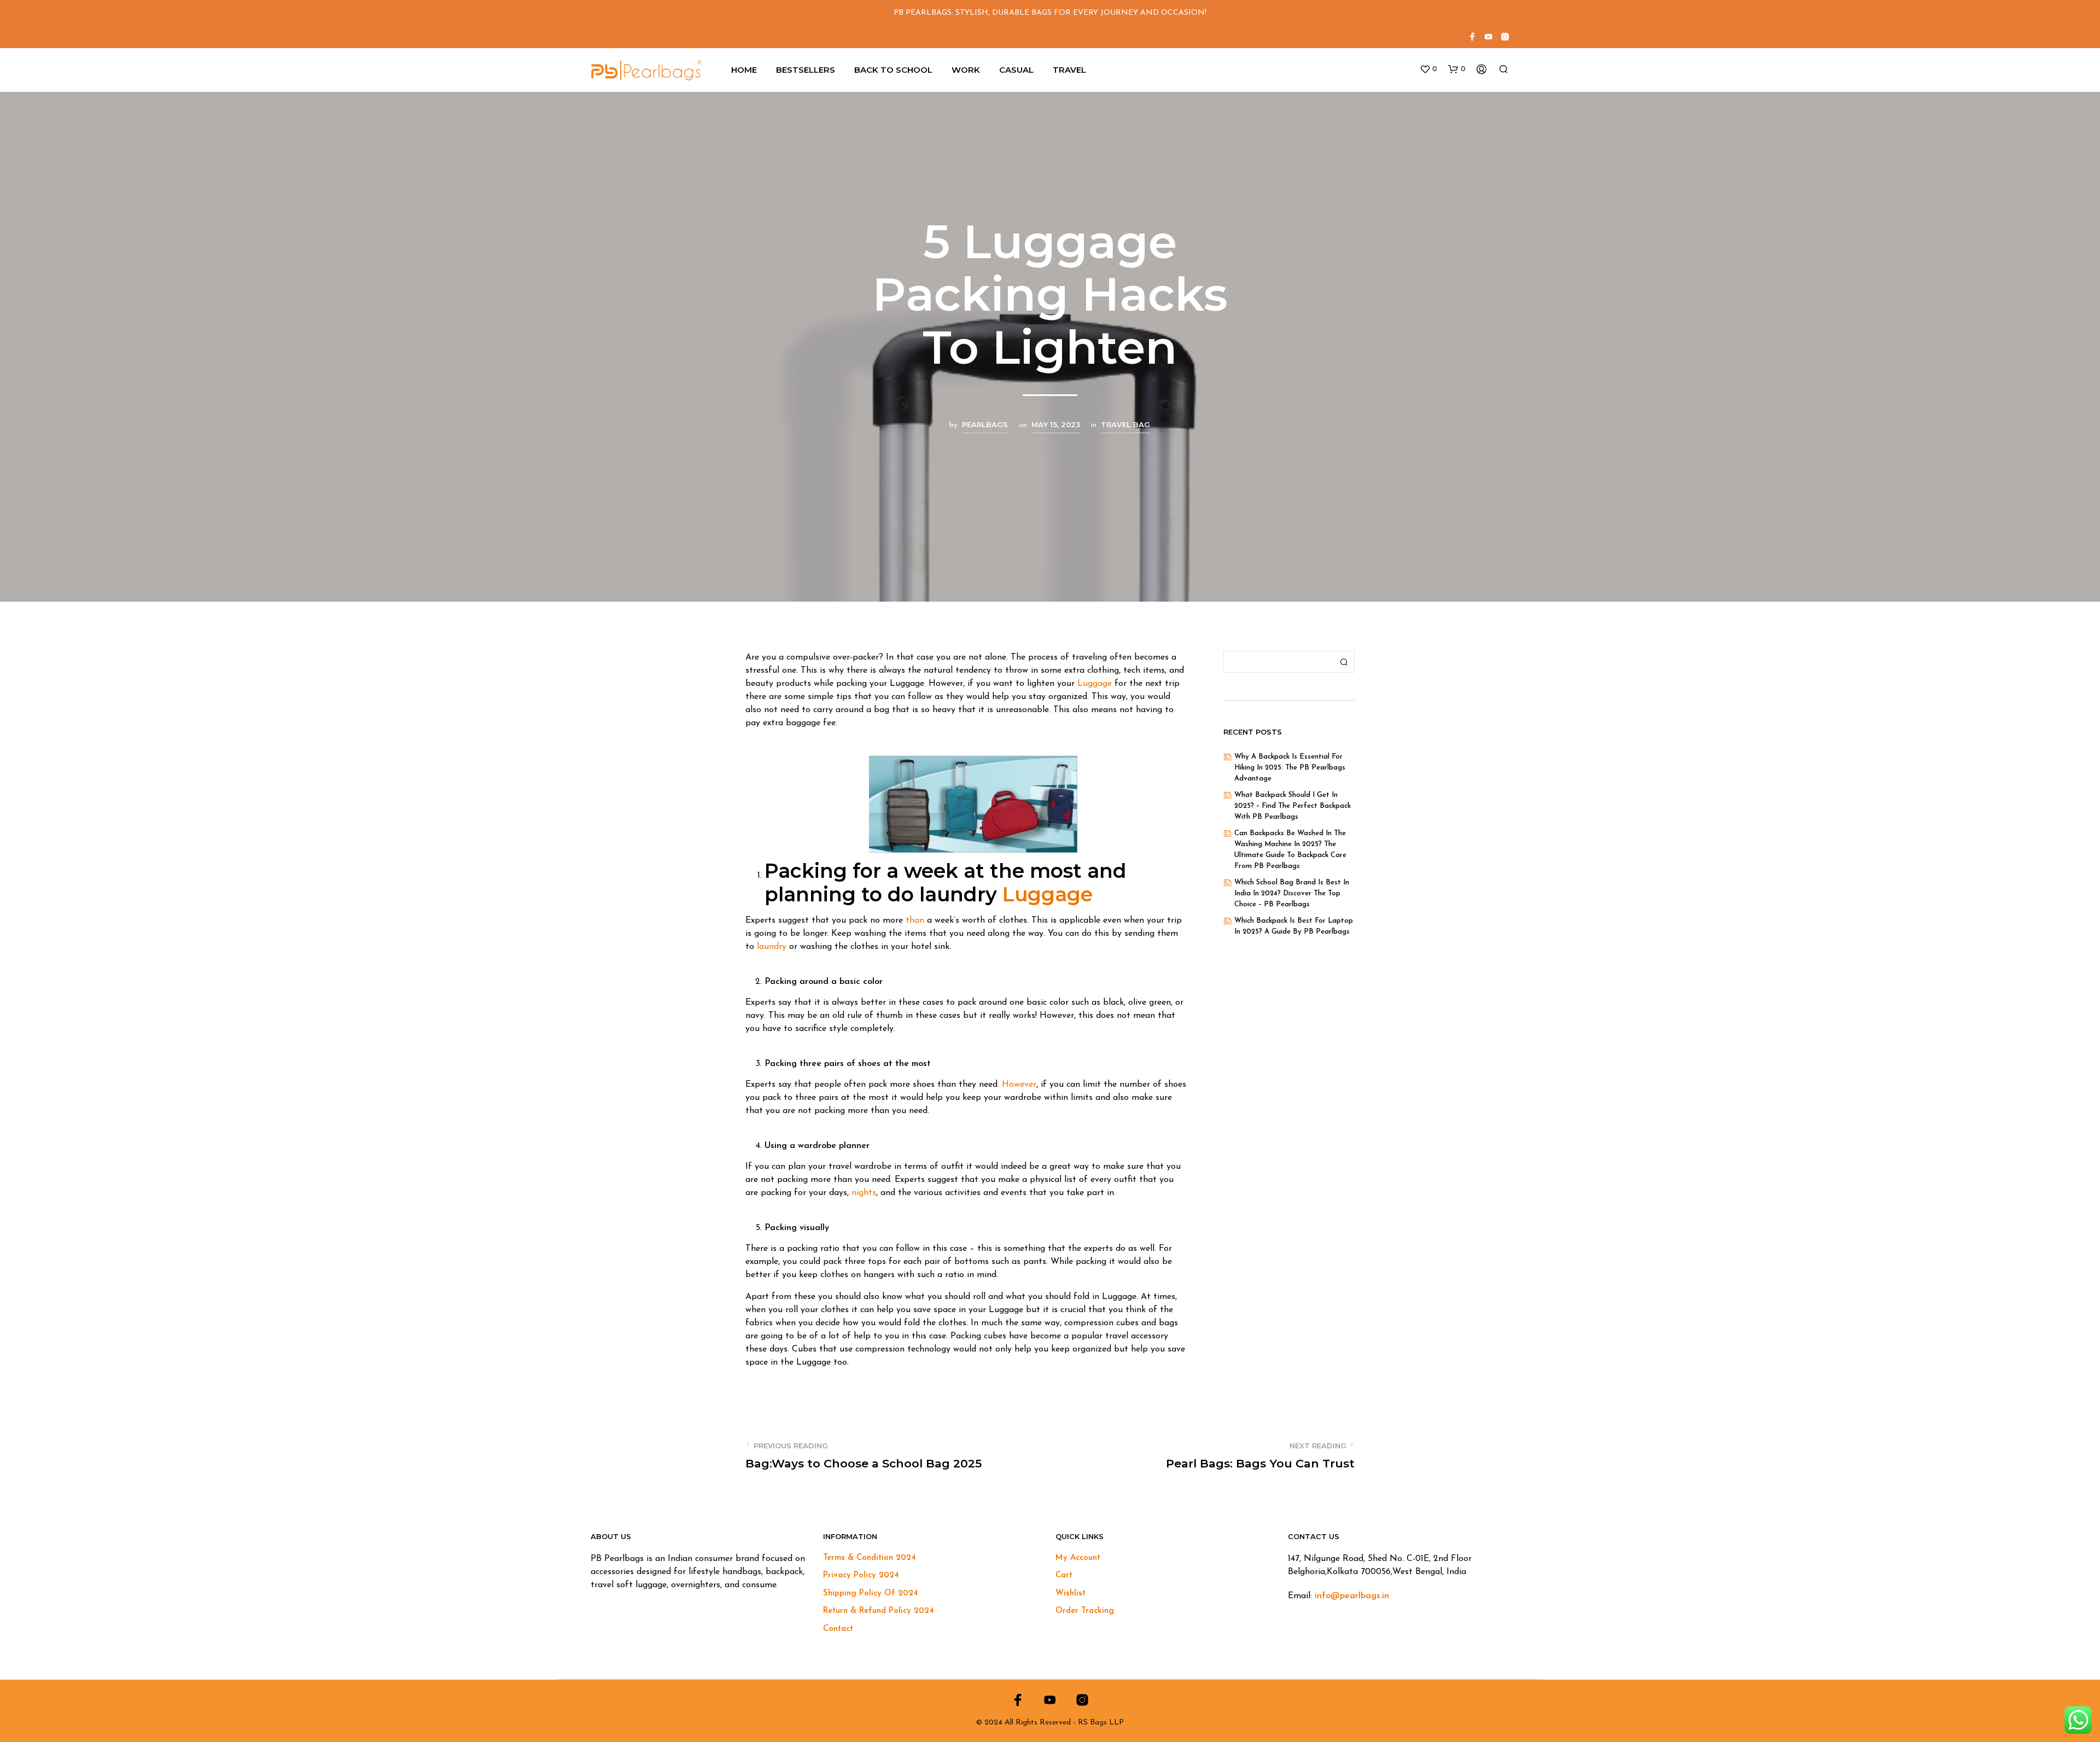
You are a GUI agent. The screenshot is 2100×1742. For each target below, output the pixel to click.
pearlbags (985, 424)
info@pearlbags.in (1352, 1596)
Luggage (1095, 684)
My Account (1078, 1558)
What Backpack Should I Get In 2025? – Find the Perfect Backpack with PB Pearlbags (1293, 806)
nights (864, 1193)
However (1019, 1085)
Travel (1069, 70)
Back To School (893, 70)
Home (744, 70)
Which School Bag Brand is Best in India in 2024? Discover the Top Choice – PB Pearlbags (1292, 893)
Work (966, 70)
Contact (838, 1629)
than (915, 920)
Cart (1064, 1575)
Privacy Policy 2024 (861, 1575)
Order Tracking (1085, 1611)
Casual (1016, 70)
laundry (772, 947)
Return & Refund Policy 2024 (879, 1611)
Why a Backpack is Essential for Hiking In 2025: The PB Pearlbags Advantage (1290, 768)
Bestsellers (806, 70)
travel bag (1125, 424)
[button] (1428, 69)
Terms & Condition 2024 (870, 1558)
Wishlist (1071, 1594)
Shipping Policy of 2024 (871, 1594)
